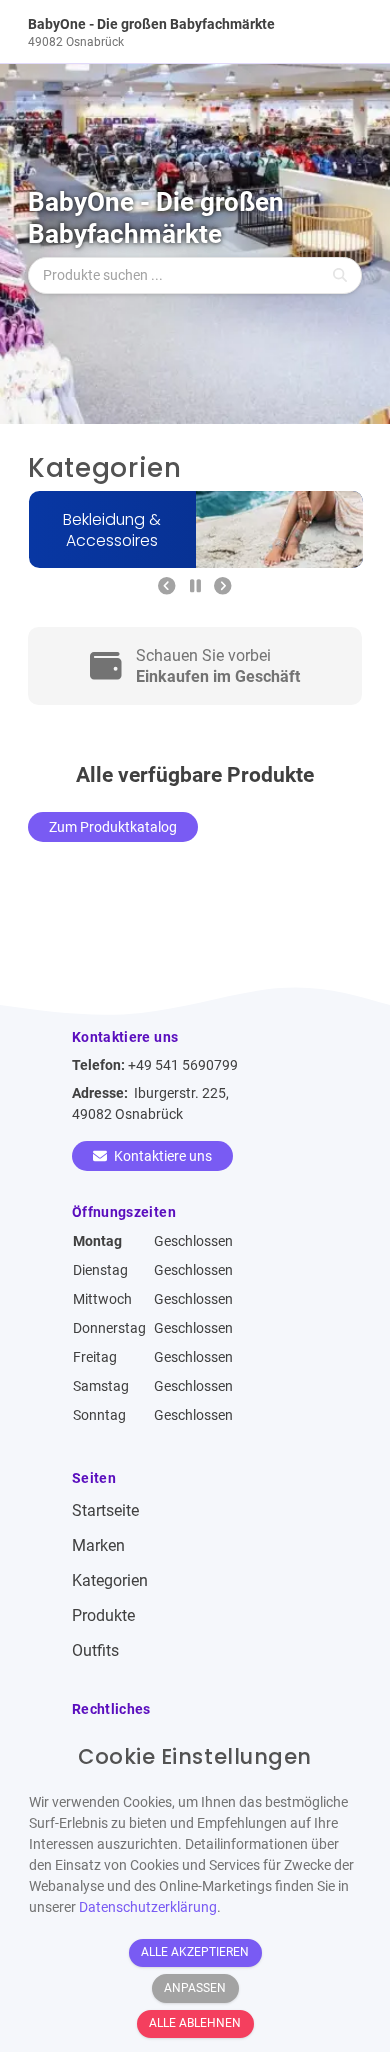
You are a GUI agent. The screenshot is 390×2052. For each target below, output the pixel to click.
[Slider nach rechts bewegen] (223, 587)
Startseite (105, 1510)
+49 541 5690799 (183, 1065)
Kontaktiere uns (161, 1156)
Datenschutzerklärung (148, 1907)
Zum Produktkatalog (113, 827)
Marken (98, 1545)
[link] (153, 31)
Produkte (103, 1615)
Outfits (95, 1650)
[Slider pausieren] (195, 587)
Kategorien (110, 1580)
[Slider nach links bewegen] (167, 587)
